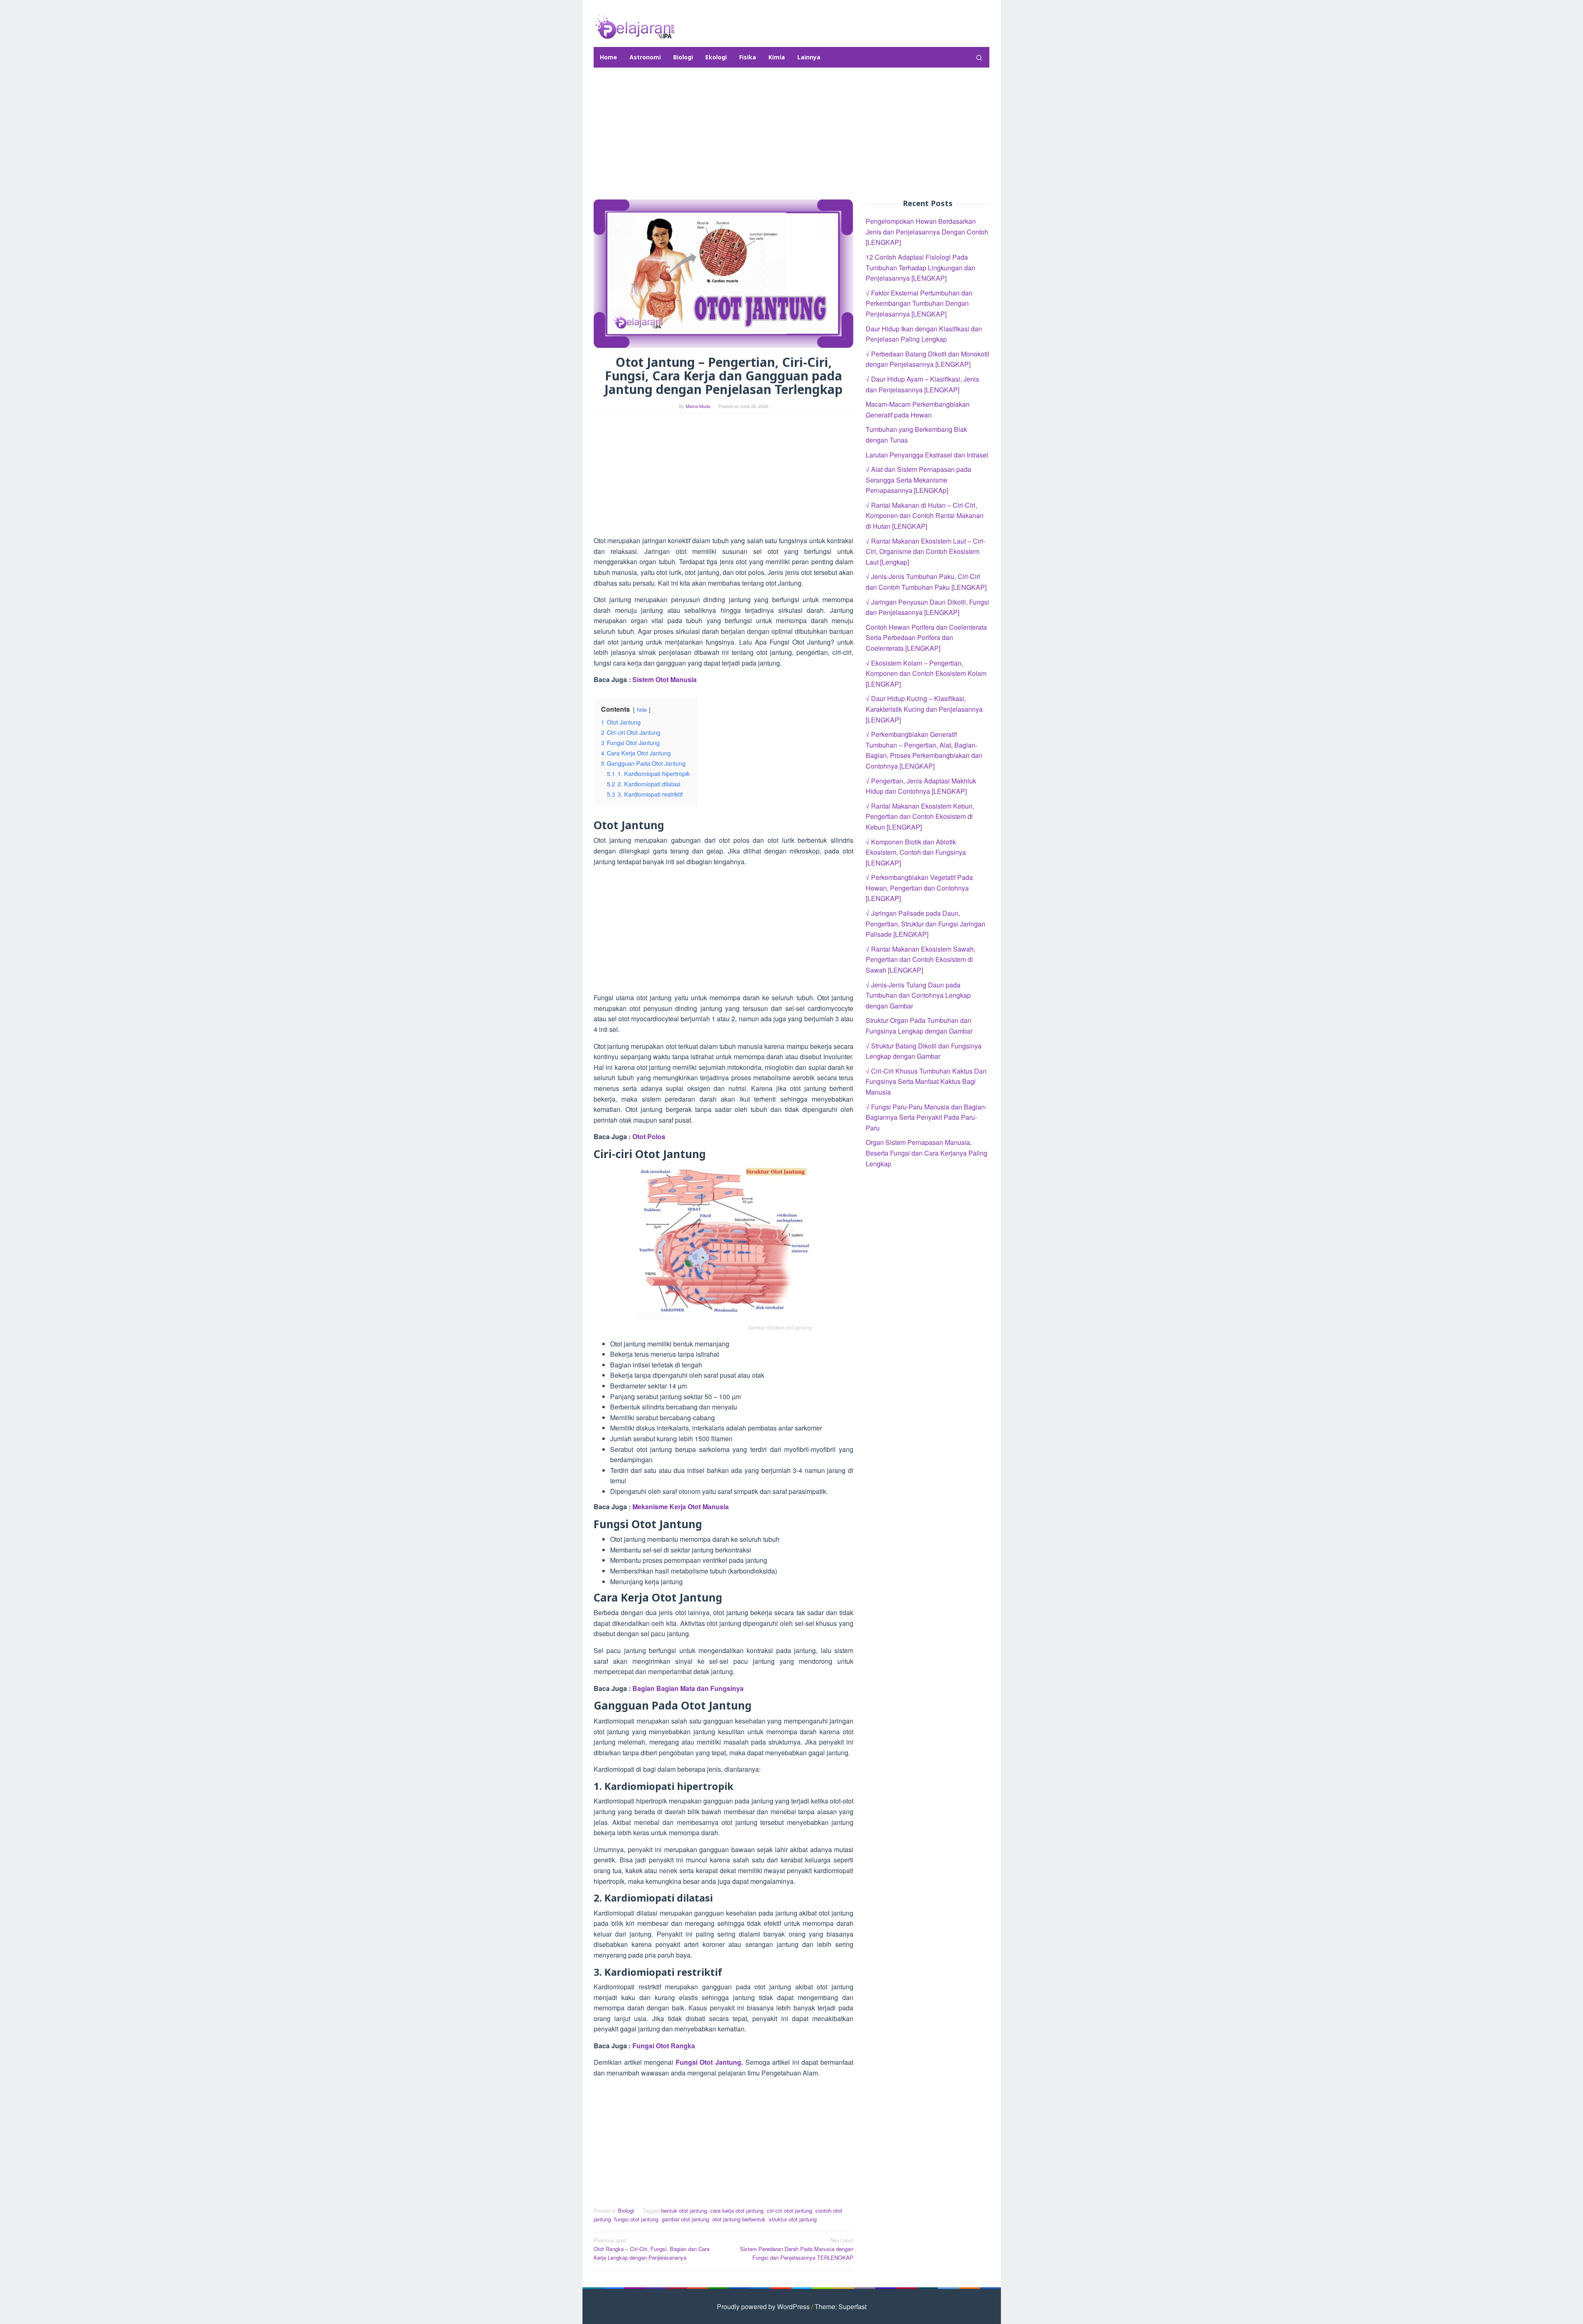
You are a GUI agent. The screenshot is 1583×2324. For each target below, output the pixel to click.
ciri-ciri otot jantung (789, 2210)
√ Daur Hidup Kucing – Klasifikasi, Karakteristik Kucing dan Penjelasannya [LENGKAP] (924, 709)
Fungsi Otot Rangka (664, 2046)
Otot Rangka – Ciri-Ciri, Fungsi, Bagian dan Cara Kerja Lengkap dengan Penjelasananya (652, 2249)
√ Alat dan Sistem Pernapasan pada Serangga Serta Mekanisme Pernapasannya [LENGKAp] (918, 480)
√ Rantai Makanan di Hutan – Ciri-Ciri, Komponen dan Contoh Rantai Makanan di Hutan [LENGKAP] (925, 515)
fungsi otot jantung (636, 2219)
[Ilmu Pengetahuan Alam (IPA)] (635, 26)
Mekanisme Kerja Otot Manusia (681, 1507)
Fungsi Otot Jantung (708, 2062)
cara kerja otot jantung (737, 2210)
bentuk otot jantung (684, 2210)
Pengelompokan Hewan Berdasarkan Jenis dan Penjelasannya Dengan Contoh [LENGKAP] (927, 232)
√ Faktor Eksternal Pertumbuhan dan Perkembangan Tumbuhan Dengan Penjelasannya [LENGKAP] (919, 303)
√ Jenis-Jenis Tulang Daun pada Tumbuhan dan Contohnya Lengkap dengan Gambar (918, 995)
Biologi (626, 2210)
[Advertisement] (791, 134)
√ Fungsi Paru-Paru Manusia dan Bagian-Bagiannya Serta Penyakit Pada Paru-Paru (926, 1117)
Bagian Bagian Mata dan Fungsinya (688, 1688)
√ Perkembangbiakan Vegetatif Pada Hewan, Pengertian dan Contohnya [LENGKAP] (919, 888)
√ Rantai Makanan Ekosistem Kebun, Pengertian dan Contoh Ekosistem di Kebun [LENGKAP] (920, 816)
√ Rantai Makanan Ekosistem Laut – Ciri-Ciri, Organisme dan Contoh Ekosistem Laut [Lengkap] (925, 551)
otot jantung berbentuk (739, 2219)
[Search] (979, 57)
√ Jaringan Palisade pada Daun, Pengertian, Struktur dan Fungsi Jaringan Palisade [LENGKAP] (925, 924)
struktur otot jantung (793, 2219)
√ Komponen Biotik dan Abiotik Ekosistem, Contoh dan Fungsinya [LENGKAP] (916, 852)
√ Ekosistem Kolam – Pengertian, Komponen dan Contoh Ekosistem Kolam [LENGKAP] (926, 673)
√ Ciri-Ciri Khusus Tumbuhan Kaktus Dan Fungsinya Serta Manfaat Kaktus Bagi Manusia (926, 1081)
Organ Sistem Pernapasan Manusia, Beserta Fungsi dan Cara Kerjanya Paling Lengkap (927, 1153)
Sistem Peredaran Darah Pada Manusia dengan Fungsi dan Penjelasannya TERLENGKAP (797, 2249)
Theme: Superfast (841, 2306)
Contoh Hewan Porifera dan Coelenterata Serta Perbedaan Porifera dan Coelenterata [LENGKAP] (926, 637)
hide (642, 709)
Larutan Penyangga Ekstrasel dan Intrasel (927, 454)
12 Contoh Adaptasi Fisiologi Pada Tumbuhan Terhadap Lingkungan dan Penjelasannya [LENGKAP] (921, 267)
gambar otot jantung (685, 2219)
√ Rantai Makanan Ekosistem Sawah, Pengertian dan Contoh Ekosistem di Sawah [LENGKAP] (921, 959)
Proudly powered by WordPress (763, 2306)
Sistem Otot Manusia (665, 679)
